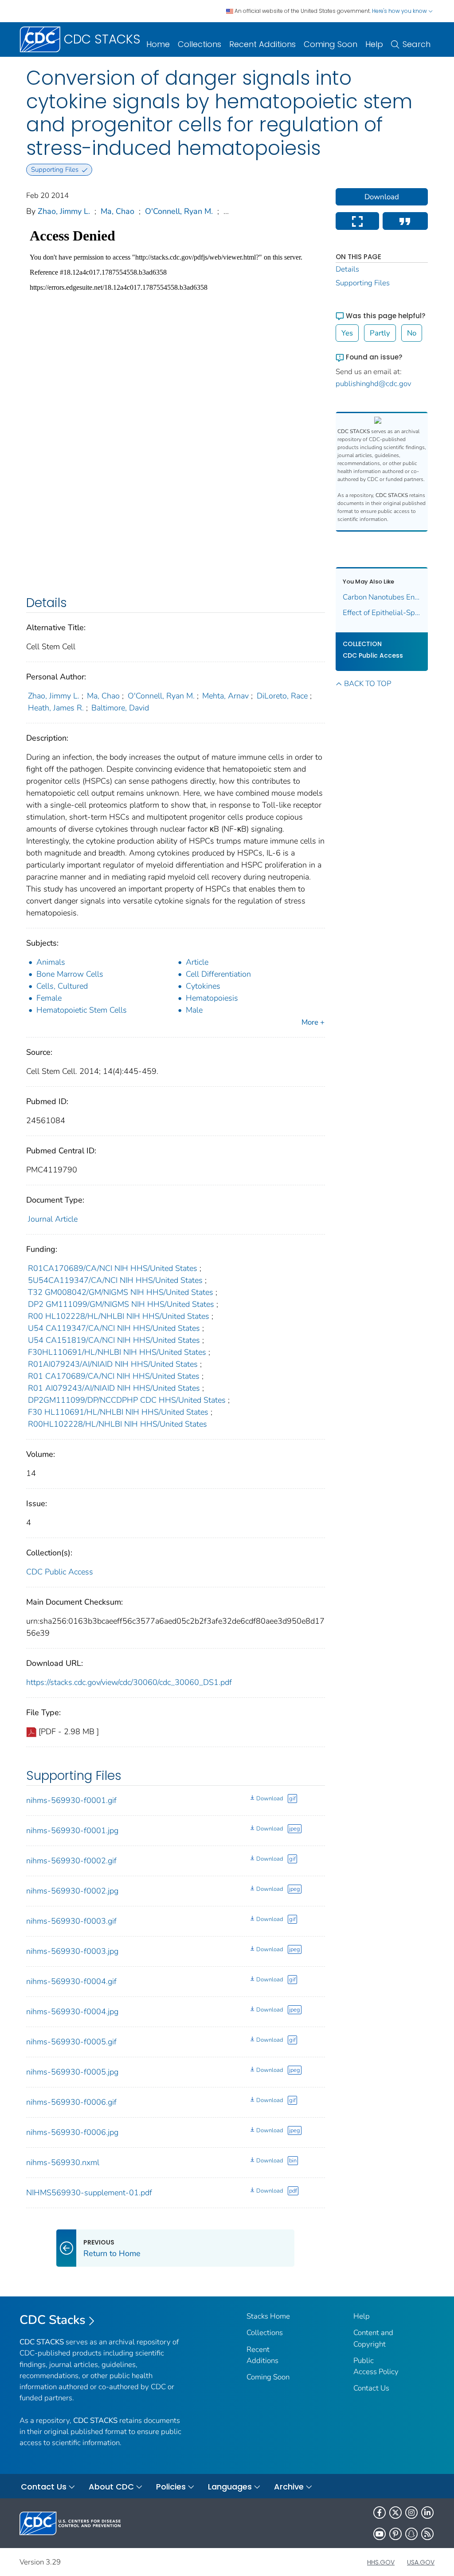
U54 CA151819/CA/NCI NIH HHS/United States (114, 1340)
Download (270, 1799)
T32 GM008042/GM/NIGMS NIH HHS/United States (121, 1292)
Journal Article (53, 1219)
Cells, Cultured (62, 986)
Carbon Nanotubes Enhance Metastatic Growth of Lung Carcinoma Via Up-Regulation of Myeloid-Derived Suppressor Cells (382, 597)
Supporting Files (363, 283)
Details (347, 269)
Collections (200, 44)
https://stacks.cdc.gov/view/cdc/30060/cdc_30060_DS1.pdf (129, 1682)
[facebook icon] (380, 2513)
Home (158, 44)
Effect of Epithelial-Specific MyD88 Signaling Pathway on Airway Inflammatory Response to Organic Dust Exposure (382, 613)
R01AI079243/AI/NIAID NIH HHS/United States (113, 1364)
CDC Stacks (53, 2320)
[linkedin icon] (427, 2513)
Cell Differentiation (218, 974)
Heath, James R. (56, 708)
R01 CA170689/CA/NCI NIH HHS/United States (114, 1376)
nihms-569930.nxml (63, 2162)
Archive (289, 2487)
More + (313, 1022)
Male (194, 1010)
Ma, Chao (117, 211)
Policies (171, 2487)
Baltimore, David (120, 708)
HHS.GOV (381, 2562)
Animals (51, 962)
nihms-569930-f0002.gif (71, 1861)
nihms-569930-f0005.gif (71, 2042)
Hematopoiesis (212, 998)
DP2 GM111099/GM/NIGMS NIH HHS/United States (121, 1304)
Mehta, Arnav (225, 696)
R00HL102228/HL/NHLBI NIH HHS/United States (117, 1424)
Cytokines (203, 986)
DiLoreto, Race (282, 696)
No (412, 333)
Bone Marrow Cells (70, 974)
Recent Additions (262, 44)
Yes (347, 333)
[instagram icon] (411, 2513)
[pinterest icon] (395, 2534)
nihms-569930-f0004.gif (71, 1981)
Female (49, 998)
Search (417, 44)
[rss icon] (427, 2534)
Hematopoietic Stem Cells (82, 1010)
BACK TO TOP (368, 684)
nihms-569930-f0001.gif (71, 1800)
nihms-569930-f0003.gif (71, 1921)
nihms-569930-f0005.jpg (72, 2072)
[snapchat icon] (411, 2534)
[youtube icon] (380, 2534)
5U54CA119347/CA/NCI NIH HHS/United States (115, 1280)
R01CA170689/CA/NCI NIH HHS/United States (113, 1268)
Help (374, 44)
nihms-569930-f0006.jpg (72, 2132)
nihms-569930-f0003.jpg (72, 1951)
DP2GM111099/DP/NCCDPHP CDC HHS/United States (127, 1400)
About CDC (111, 2487)
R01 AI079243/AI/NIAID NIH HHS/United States (114, 1388)
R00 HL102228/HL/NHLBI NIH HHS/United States (119, 1316)
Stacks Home (268, 2316)
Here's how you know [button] (400, 11)
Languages (230, 2487)
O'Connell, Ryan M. (179, 211)
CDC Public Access (60, 1572)
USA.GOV (421, 2562)
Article (197, 962)
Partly (380, 333)
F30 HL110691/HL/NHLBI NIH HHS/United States (118, 1412)
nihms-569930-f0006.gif (71, 2102)
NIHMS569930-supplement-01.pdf (89, 2193)
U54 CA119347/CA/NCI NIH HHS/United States (114, 1328)
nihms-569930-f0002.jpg (72, 1891)
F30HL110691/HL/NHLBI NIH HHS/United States (117, 1352)
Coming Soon (331, 44)
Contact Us (371, 2388)
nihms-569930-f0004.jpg (72, 2012)
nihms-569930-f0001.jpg (72, 1830)
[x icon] (395, 2513)
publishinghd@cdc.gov (374, 384)
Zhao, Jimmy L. (64, 211)
